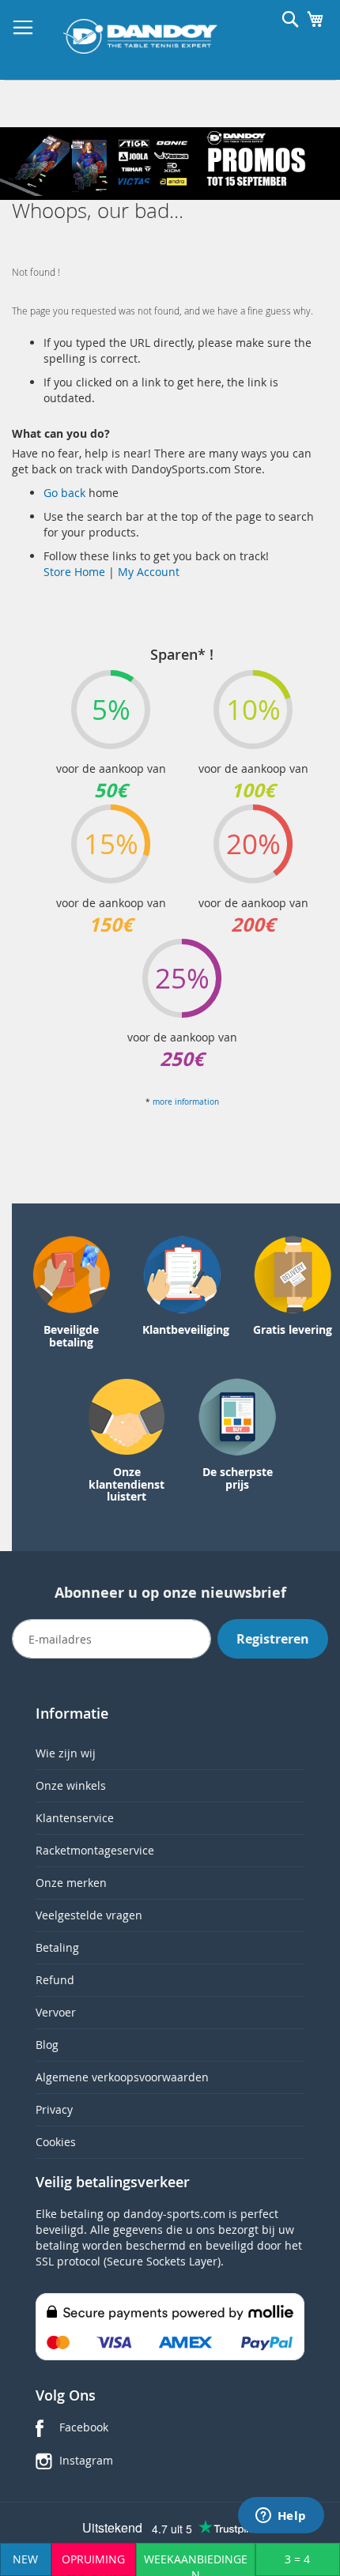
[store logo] (140, 36)
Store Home (74, 572)
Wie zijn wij (66, 1753)
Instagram (86, 2460)
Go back (66, 493)
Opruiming (93, 2559)
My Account (149, 572)
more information (186, 1102)
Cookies (56, 2142)
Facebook (84, 2427)
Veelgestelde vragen (89, 1915)
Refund (55, 1980)
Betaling (57, 1947)
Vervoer (56, 2012)
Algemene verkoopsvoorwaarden (122, 2077)
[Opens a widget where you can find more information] (281, 2517)
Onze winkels (71, 1785)
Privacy (54, 2109)
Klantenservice (75, 1818)
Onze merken (71, 1883)
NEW (25, 2559)
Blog (47, 2045)
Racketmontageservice (95, 1850)
